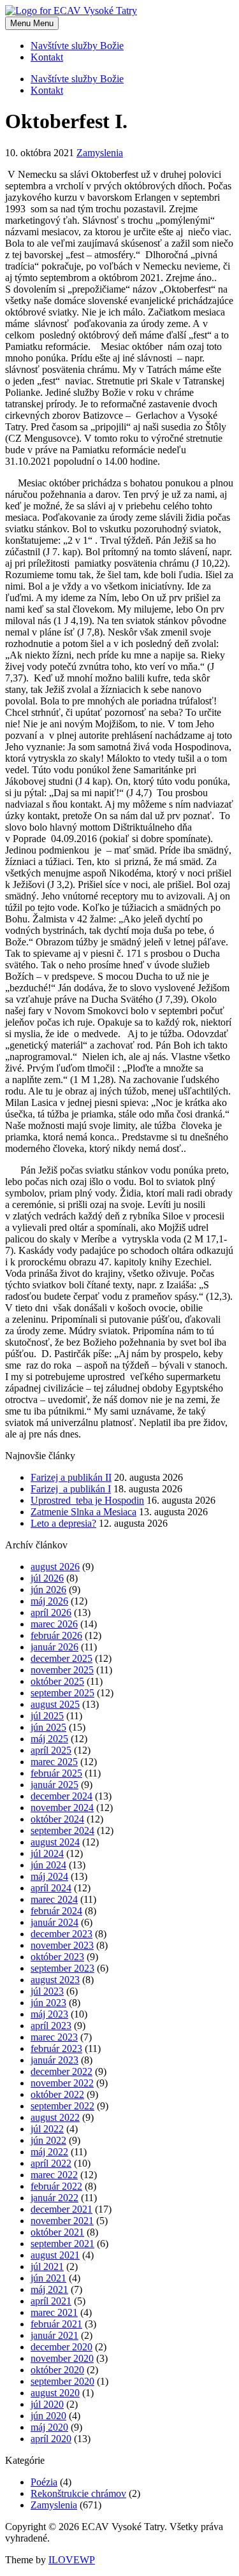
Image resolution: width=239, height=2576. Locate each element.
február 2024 (56, 1911)
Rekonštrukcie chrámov (78, 2493)
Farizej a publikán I (71, 1489)
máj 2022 (49, 2152)
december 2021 (62, 2209)
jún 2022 (48, 2140)
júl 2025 (47, 1716)
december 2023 (62, 1934)
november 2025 (62, 1670)
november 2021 (62, 2221)
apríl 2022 (51, 2163)
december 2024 (62, 1796)
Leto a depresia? (63, 1523)
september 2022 (62, 2106)
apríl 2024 (51, 1888)
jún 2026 (48, 1590)
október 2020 (57, 2370)
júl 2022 (47, 2129)
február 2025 (56, 1773)
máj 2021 (49, 2289)
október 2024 (57, 1819)
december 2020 (62, 2347)
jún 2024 (48, 1865)
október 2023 (57, 1957)
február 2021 (56, 2324)
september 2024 (62, 1830)
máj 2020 (49, 2427)
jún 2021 (48, 2278)
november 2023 (62, 1945)
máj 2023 (49, 2014)
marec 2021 (54, 2312)
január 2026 (54, 1647)
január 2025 (54, 1785)
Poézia (44, 2482)
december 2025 (62, 1658)
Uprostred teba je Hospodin (87, 1500)
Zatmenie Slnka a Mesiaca (83, 1512)
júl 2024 (47, 1853)
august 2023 (55, 1980)
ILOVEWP (72, 2560)
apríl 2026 (51, 1612)
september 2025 (62, 1693)
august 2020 (55, 2393)
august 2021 (55, 2255)
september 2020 (62, 2381)
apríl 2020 (51, 2439)
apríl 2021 (51, 2301)
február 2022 (56, 2186)
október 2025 (57, 1681)
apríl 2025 (51, 1750)
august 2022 (55, 2117)
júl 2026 (47, 1578)
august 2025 (55, 1704)
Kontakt (47, 57)
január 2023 (54, 2060)
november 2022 (62, 2083)
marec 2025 (54, 1762)
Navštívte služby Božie (77, 46)
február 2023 (56, 2048)
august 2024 (55, 1842)
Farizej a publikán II (71, 1477)
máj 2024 (49, 1876)
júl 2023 (47, 1991)
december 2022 (62, 2071)
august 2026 (55, 1567)
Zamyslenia (100, 153)
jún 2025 (48, 1727)
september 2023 (62, 1968)
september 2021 (62, 2244)
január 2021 (54, 2335)
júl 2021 (47, 2267)
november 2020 (62, 2358)
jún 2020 (48, 2416)
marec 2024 (54, 1899)
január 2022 (54, 2198)
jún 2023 (48, 2003)
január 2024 (54, 1922)
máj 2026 (49, 1601)
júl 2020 (47, 2404)
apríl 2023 (51, 2026)
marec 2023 (54, 2037)
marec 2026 (54, 1624)
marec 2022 (54, 2175)
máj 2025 (49, 1739)
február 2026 (56, 1635)
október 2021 (57, 2232)
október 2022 (57, 2094)
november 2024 (62, 1808)
